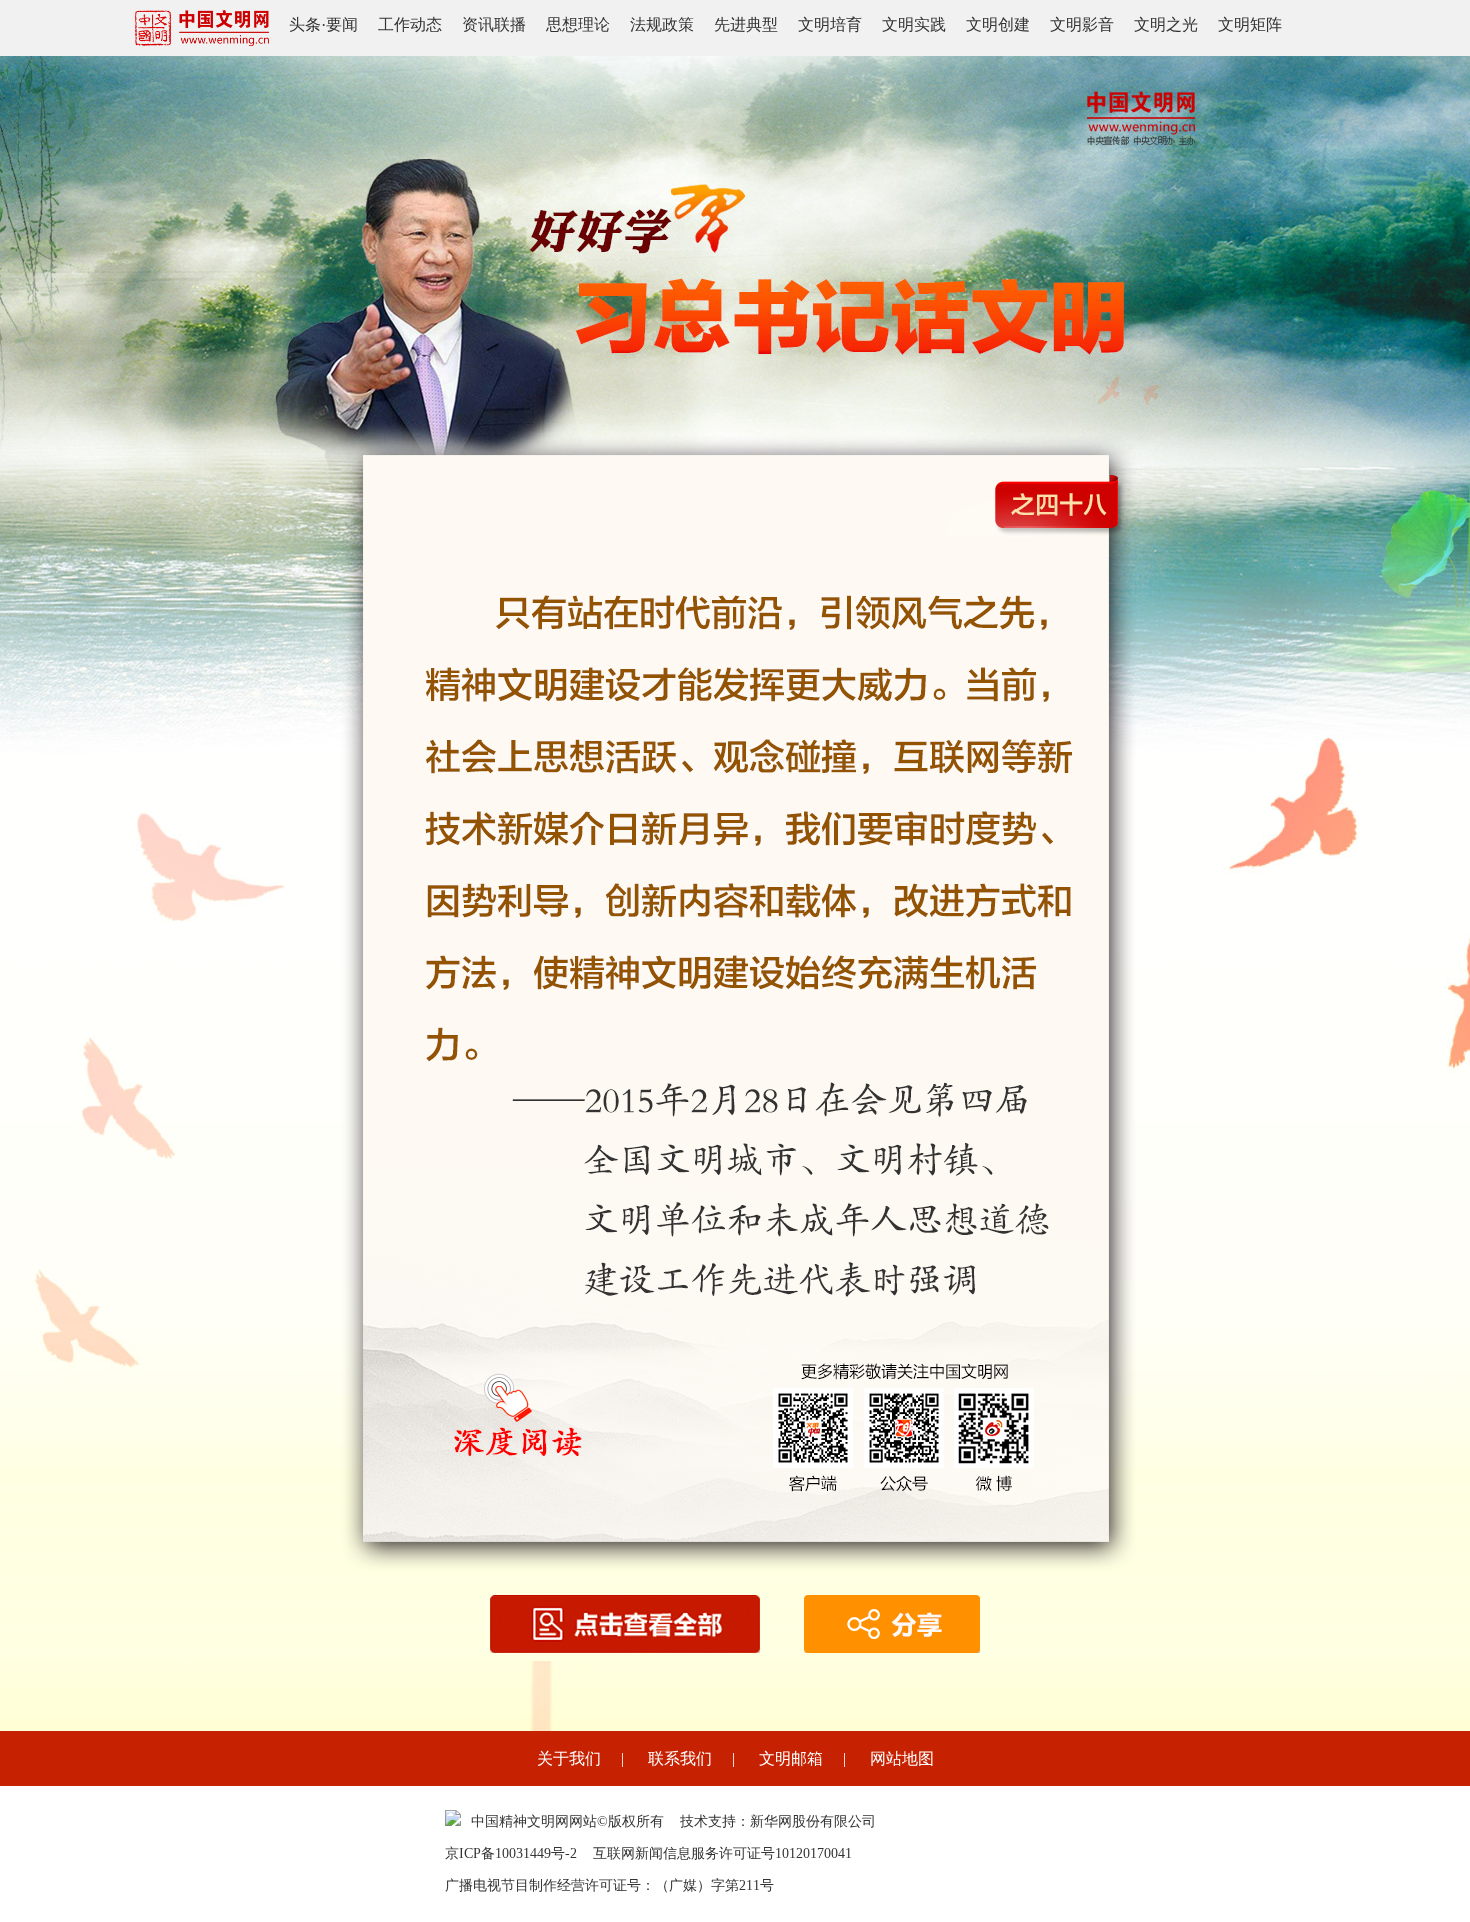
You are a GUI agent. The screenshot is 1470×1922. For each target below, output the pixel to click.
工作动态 (410, 24)
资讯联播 (494, 24)
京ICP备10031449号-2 (511, 1853)
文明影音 (1082, 24)
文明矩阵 (1250, 24)
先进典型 (746, 24)
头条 (305, 24)
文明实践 (914, 24)
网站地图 (902, 1758)
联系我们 (680, 1758)
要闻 (342, 24)
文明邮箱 (791, 1758)
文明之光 (1166, 24)
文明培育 (830, 24)
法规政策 (662, 24)
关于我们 (569, 1758)
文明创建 (998, 24)
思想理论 (578, 24)
